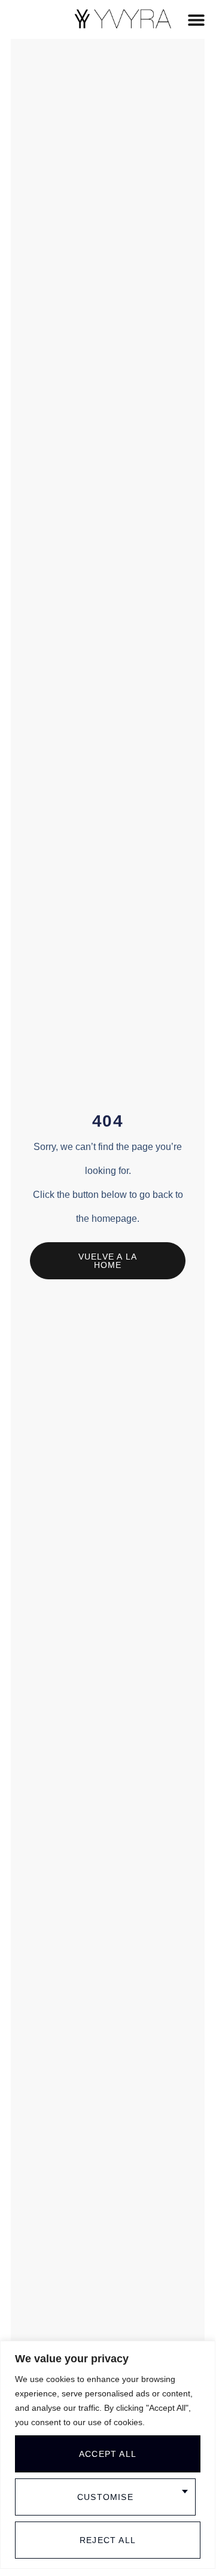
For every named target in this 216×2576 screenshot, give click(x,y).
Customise (105, 2497)
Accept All (108, 2454)
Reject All (108, 2540)
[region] (108, 2455)
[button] (197, 19)
